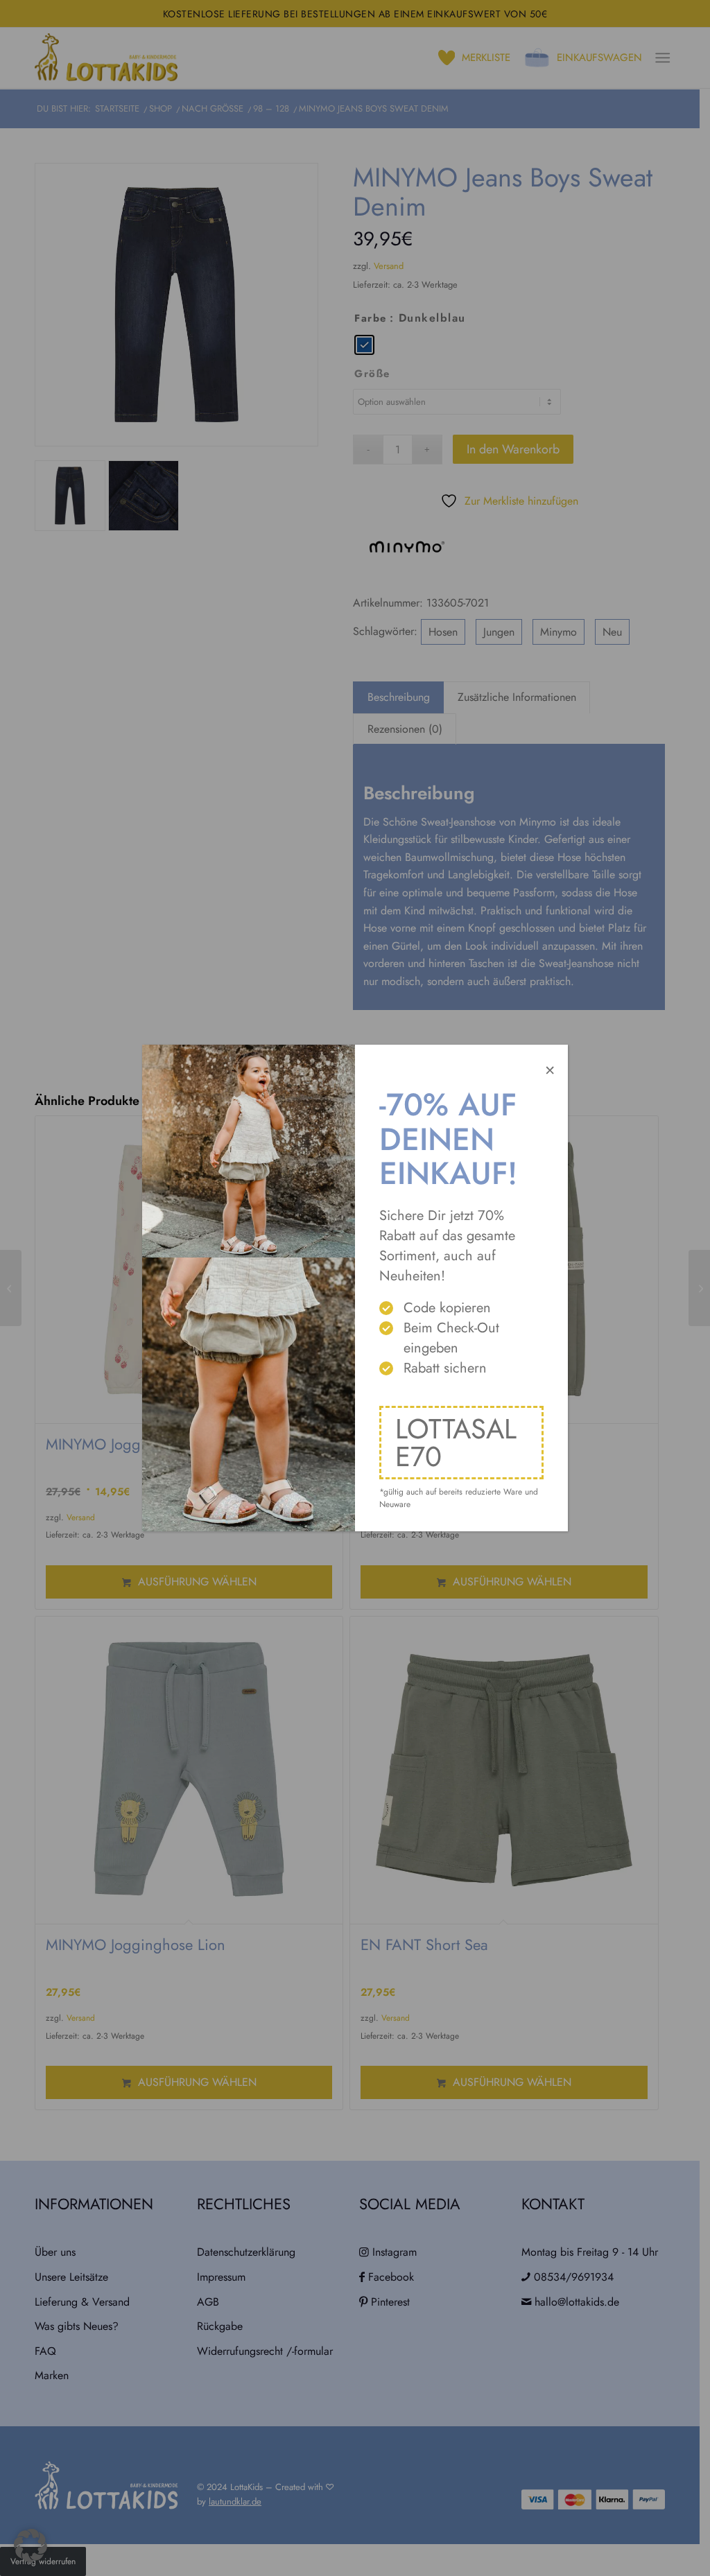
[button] (31, 2545)
